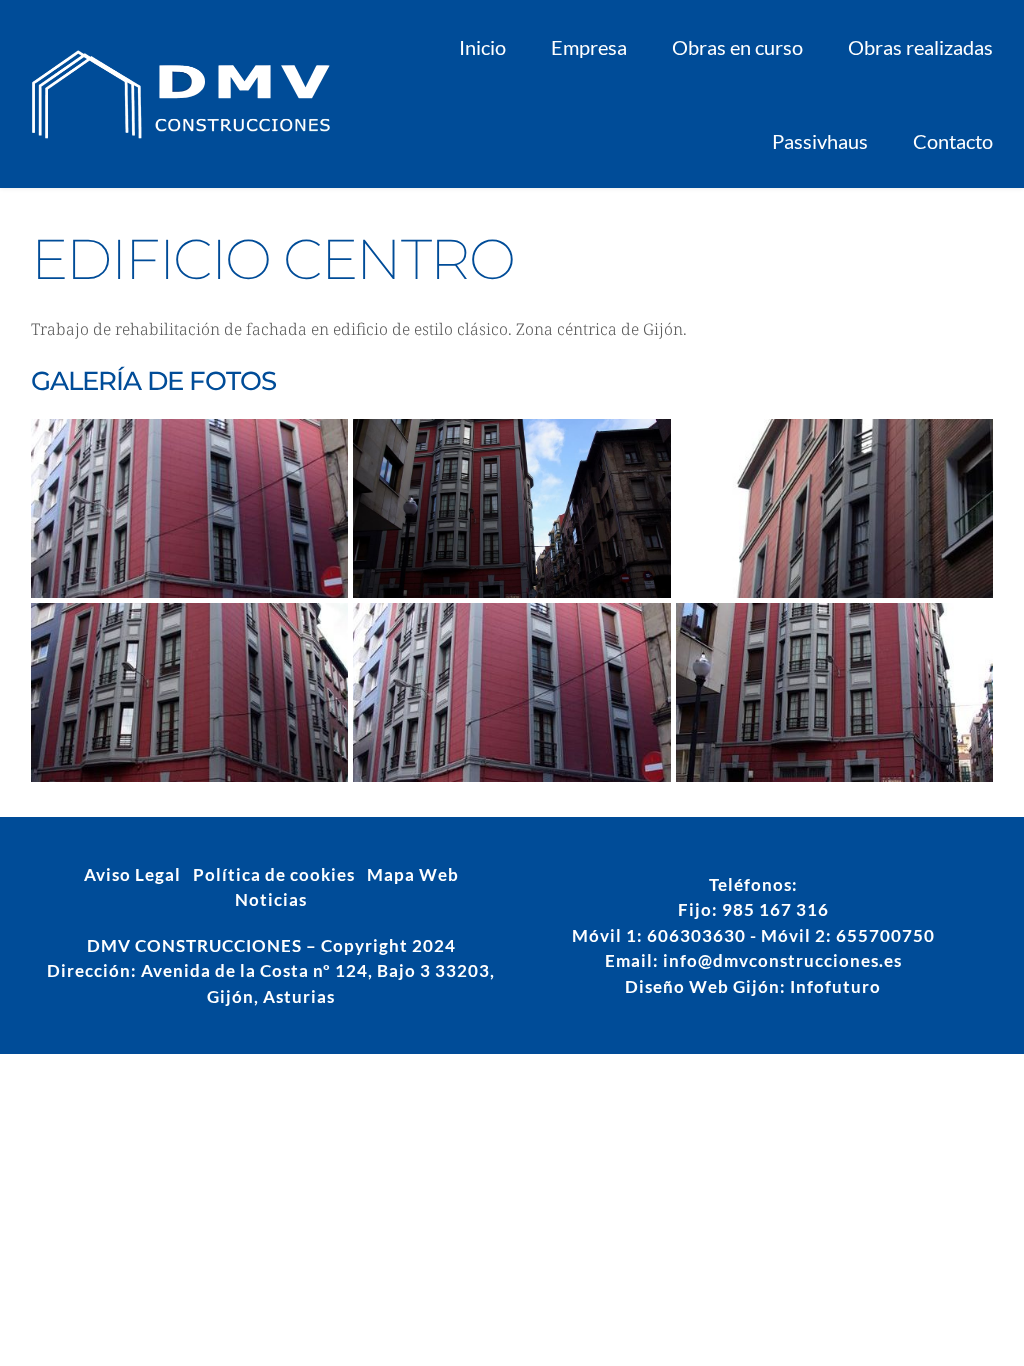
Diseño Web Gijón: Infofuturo (753, 986)
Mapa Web (413, 874)
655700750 (885, 935)
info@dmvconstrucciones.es (782, 960)
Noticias (271, 899)
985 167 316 (775, 909)
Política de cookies (274, 874)
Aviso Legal (132, 874)
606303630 (696, 935)
